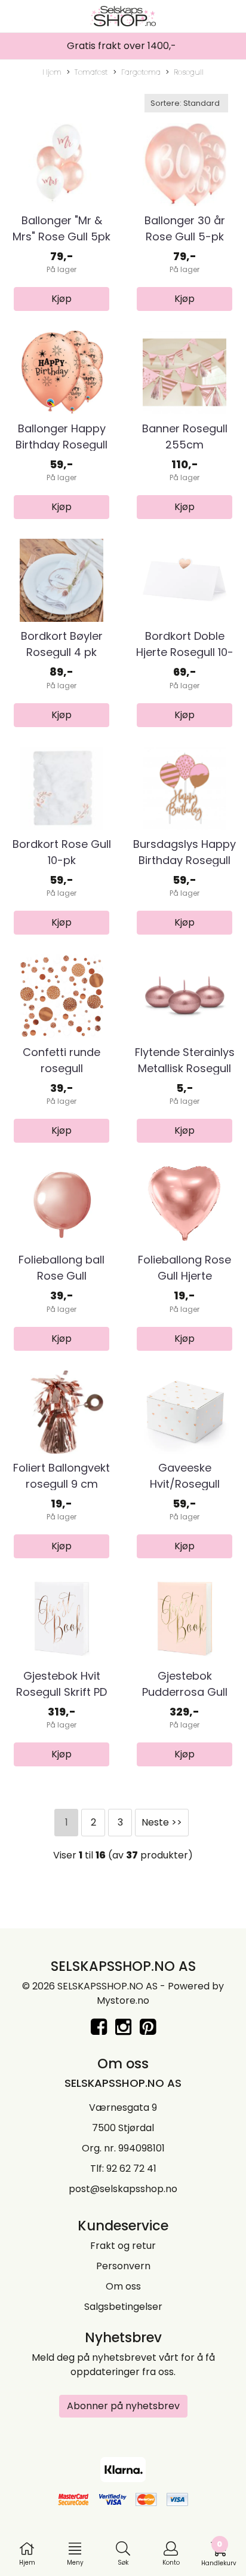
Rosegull (189, 72)
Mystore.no (123, 2000)
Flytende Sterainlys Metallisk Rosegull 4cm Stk (185, 1068)
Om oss (123, 2286)
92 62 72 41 (131, 2168)
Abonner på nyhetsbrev (123, 2406)
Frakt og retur (123, 2246)
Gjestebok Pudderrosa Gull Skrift (185, 1692)
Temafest (91, 72)
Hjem (52, 72)
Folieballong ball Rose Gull (61, 1268)
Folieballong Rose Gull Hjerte (184, 1268)
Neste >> (162, 1822)
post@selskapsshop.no (123, 2189)
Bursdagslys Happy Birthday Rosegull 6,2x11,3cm (184, 860)
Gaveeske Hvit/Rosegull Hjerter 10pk (185, 1484)
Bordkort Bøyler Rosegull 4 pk (62, 644)
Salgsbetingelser (123, 2307)
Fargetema (141, 72)
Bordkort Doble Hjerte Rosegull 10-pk (185, 652)
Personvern (123, 2266)
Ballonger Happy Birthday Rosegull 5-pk (61, 445)
